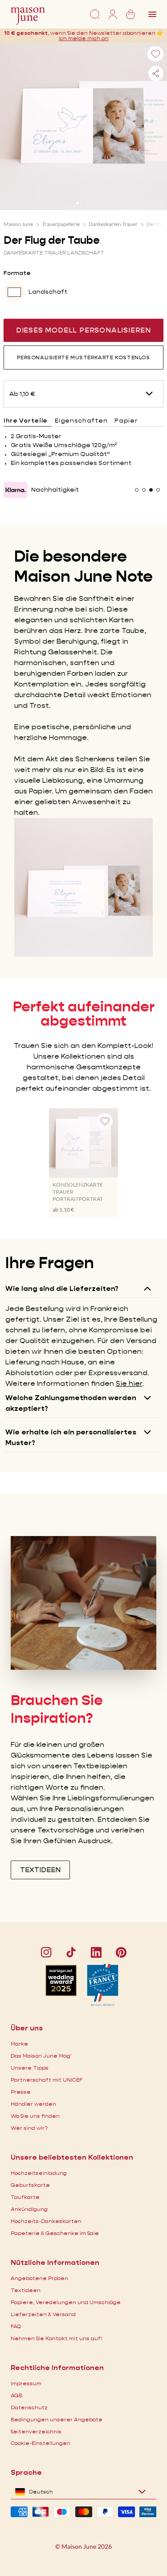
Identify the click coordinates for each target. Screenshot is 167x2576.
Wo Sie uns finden (35, 2116)
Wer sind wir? (29, 2128)
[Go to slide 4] (158, 490)
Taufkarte (25, 2197)
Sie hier (129, 1383)
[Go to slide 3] (90, 203)
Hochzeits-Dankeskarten (46, 2221)
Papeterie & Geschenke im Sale (55, 2233)
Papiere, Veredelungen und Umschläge (66, 2302)
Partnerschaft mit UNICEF (47, 2080)
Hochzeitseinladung (39, 2173)
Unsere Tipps (30, 2068)
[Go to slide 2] (84, 203)
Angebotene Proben (39, 2278)
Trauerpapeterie (61, 224)
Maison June (18, 224)
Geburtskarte (30, 2185)
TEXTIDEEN (40, 1870)
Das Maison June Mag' (41, 2056)
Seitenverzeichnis (36, 2431)
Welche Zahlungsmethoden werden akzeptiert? (71, 1403)
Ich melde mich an (84, 38)
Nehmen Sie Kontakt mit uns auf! (56, 2338)
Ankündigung (29, 2209)
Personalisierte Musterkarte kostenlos (83, 357)
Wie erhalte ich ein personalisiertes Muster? (71, 1437)
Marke (19, 2044)
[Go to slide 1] (77, 203)
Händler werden (33, 2104)
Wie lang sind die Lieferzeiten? (62, 1288)
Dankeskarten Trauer (113, 224)
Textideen (26, 2290)
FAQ (16, 2326)
